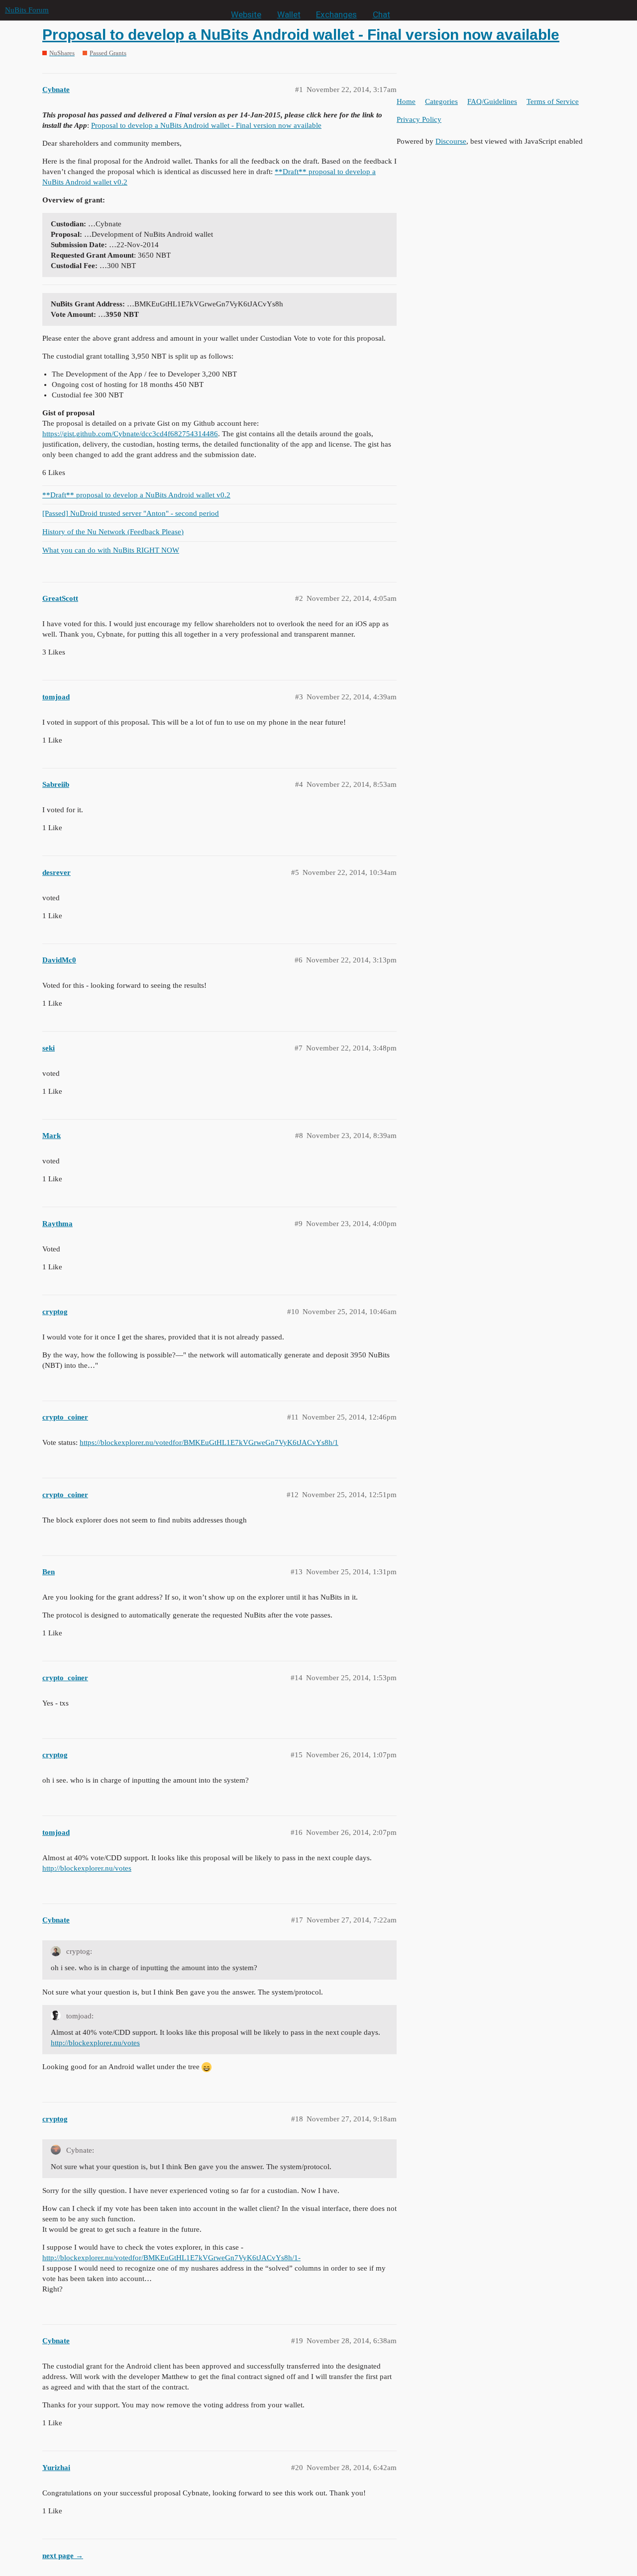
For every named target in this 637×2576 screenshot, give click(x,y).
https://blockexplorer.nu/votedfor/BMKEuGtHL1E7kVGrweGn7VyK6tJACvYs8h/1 (209, 1442)
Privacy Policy (419, 119)
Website (246, 14)
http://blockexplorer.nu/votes (87, 1868)
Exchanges (336, 14)
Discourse (451, 141)
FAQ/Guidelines (492, 101)
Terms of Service (553, 101)
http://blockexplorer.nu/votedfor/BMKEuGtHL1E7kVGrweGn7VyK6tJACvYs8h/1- (171, 2258)
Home (406, 101)
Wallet (289, 14)
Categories (441, 101)
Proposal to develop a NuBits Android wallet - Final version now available (301, 35)
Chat (381, 14)
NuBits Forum (27, 10)
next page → (63, 2556)
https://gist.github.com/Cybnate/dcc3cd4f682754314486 (130, 434)
